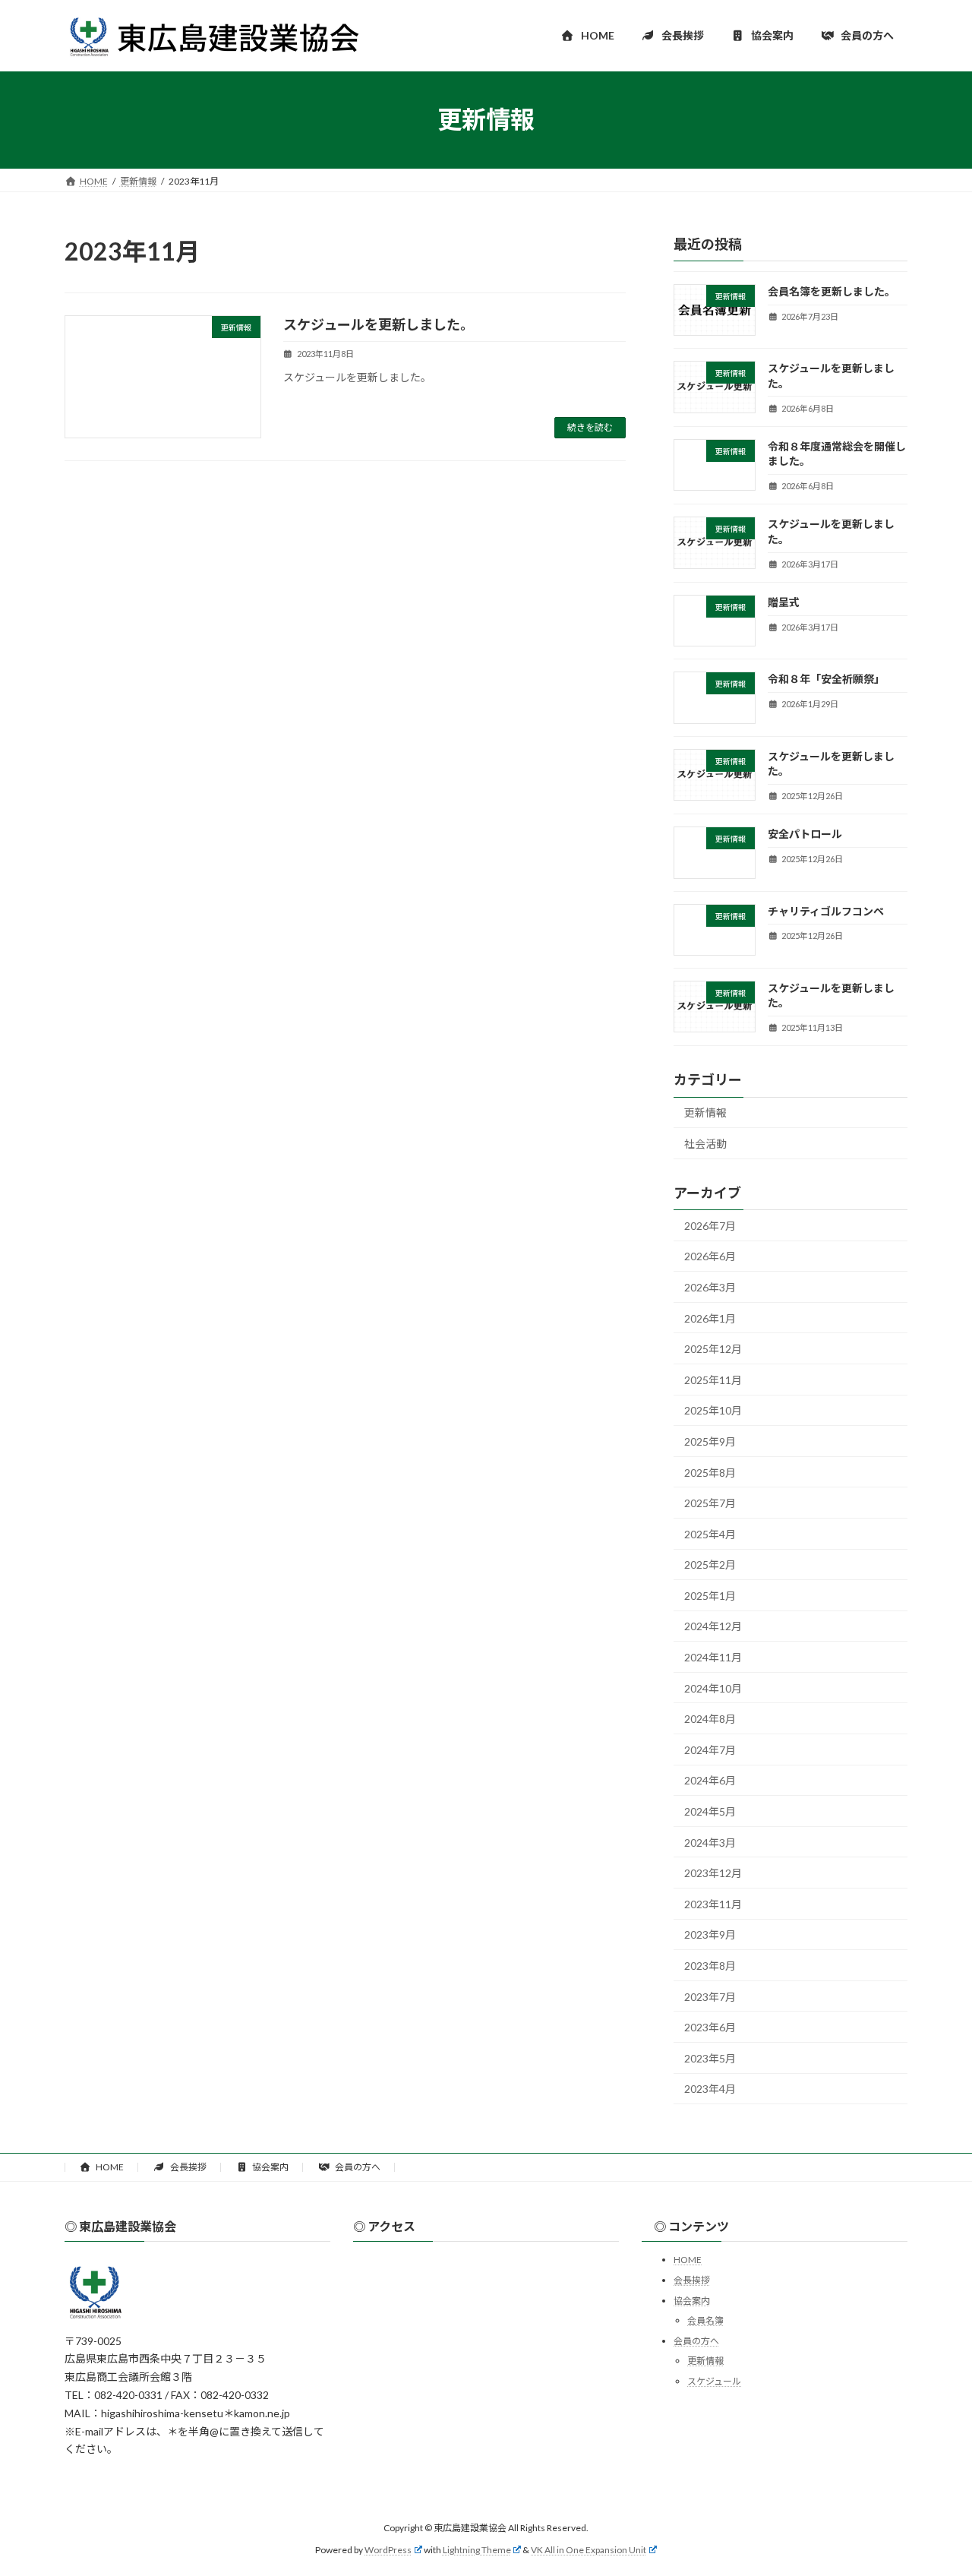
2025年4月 (710, 1533)
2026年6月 (710, 1256)
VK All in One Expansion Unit (589, 2550)
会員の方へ (357, 2167)
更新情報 (705, 1113)
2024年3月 (710, 1842)
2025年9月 (710, 1441)
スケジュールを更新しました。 (379, 324)
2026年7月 (710, 1225)
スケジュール (714, 2381)
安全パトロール (805, 834)
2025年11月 (713, 1379)
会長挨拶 (188, 2167)
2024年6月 (710, 1780)
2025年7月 (710, 1503)
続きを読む (590, 427)
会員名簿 (705, 2320)
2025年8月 (710, 1472)
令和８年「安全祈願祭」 (826, 679)
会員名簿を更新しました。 (832, 291)
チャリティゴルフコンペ (826, 910)
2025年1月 (710, 1595)
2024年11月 (713, 1657)
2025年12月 (713, 1349)
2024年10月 (713, 1688)
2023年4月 (710, 2089)
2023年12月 (713, 1873)
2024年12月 (713, 1626)
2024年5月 (710, 1811)
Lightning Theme (477, 2550)
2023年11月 (713, 1903)
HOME (109, 2167)
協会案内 (270, 2167)
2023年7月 (710, 1996)
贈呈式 (784, 602)
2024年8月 (710, 1719)
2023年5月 (710, 2058)
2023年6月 (710, 2027)
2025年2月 (710, 1565)
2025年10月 (713, 1410)
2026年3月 (710, 1287)
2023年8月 (710, 1966)
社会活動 (705, 1144)
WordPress (388, 2550)
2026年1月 (710, 1318)
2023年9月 (710, 1934)
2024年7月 (710, 1749)
